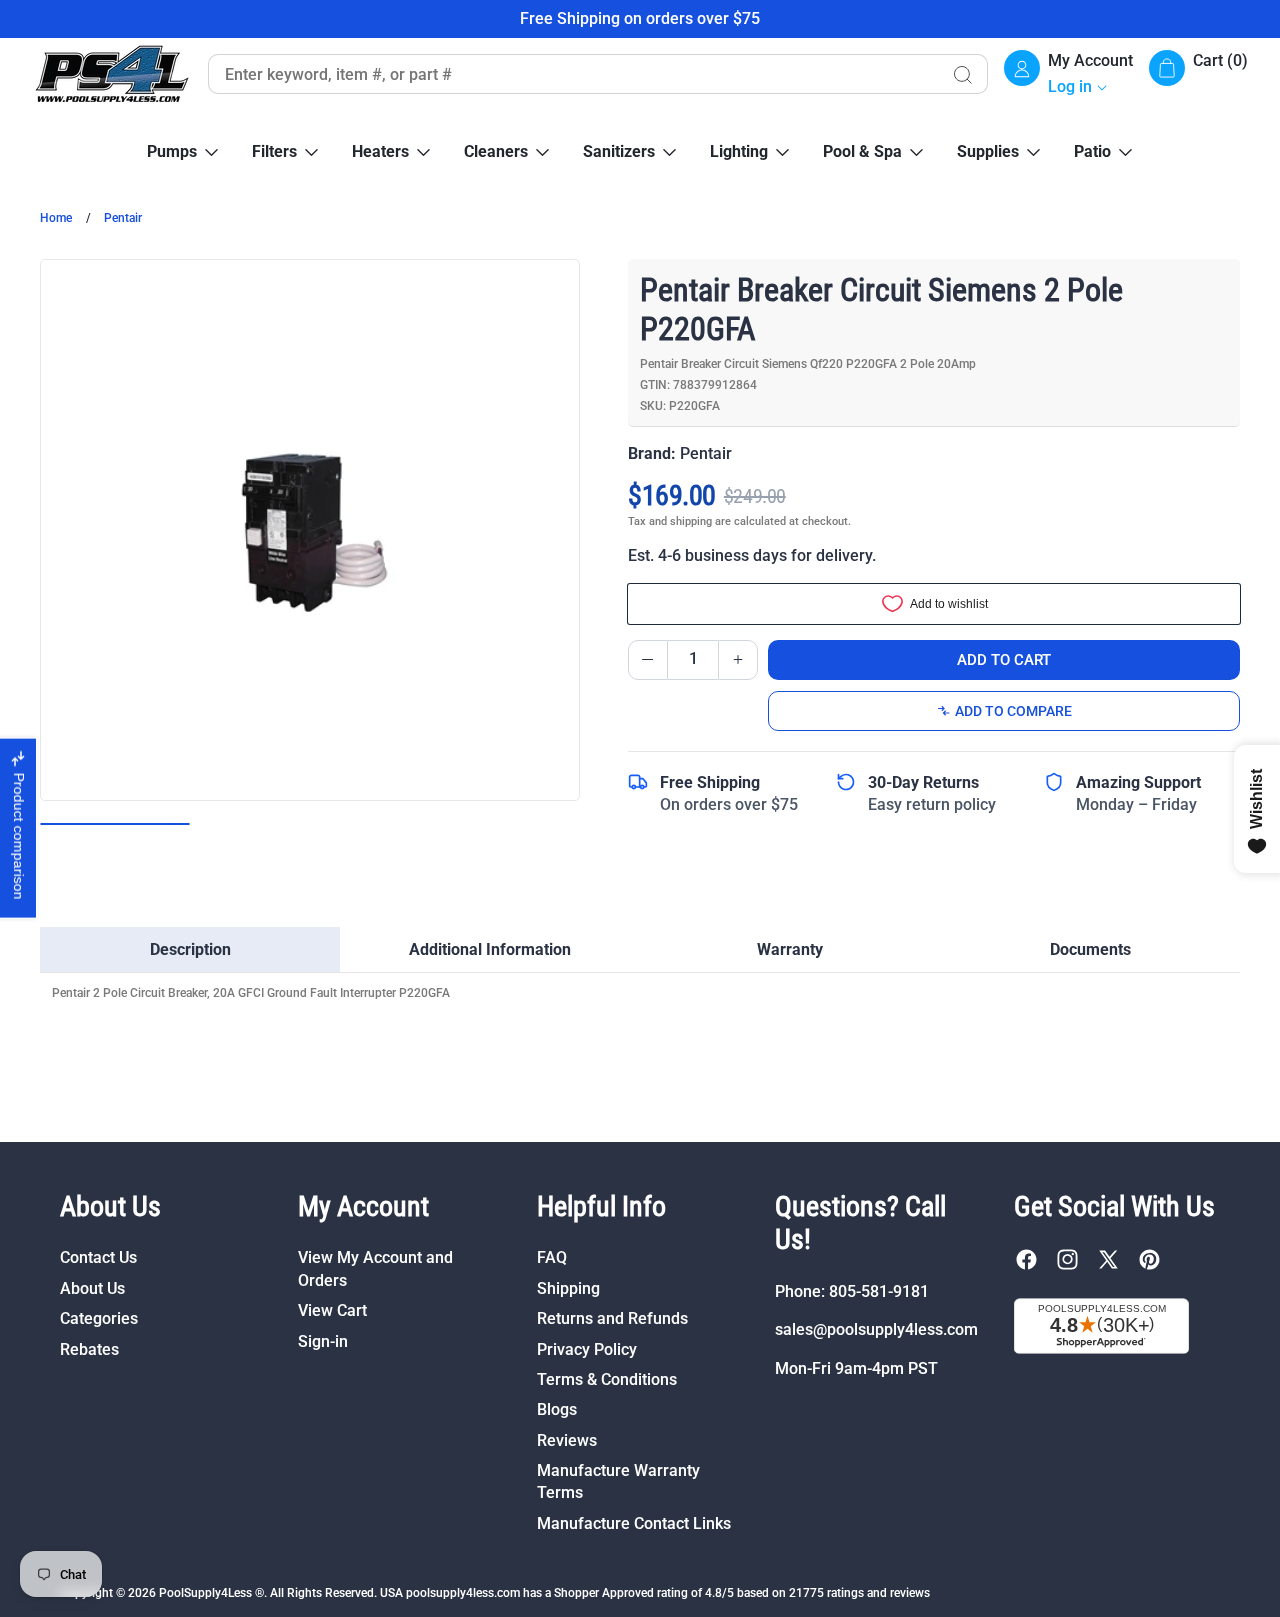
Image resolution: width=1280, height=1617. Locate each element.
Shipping (568, 1288)
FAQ (552, 1257)
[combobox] (572, 74)
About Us (92, 1288)
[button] (1198, 74)
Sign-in (323, 1341)
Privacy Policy (587, 1349)
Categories (99, 1318)
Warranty (790, 949)
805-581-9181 (879, 1291)
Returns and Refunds (612, 1318)
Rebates (89, 1349)
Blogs (557, 1409)
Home (56, 218)
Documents (1090, 949)
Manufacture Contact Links (634, 1523)
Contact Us (98, 1257)
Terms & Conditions (607, 1379)
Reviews (567, 1440)
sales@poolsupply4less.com (876, 1329)
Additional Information (490, 949)
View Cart (332, 1310)
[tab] (190, 950)
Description (190, 949)
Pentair (123, 218)
